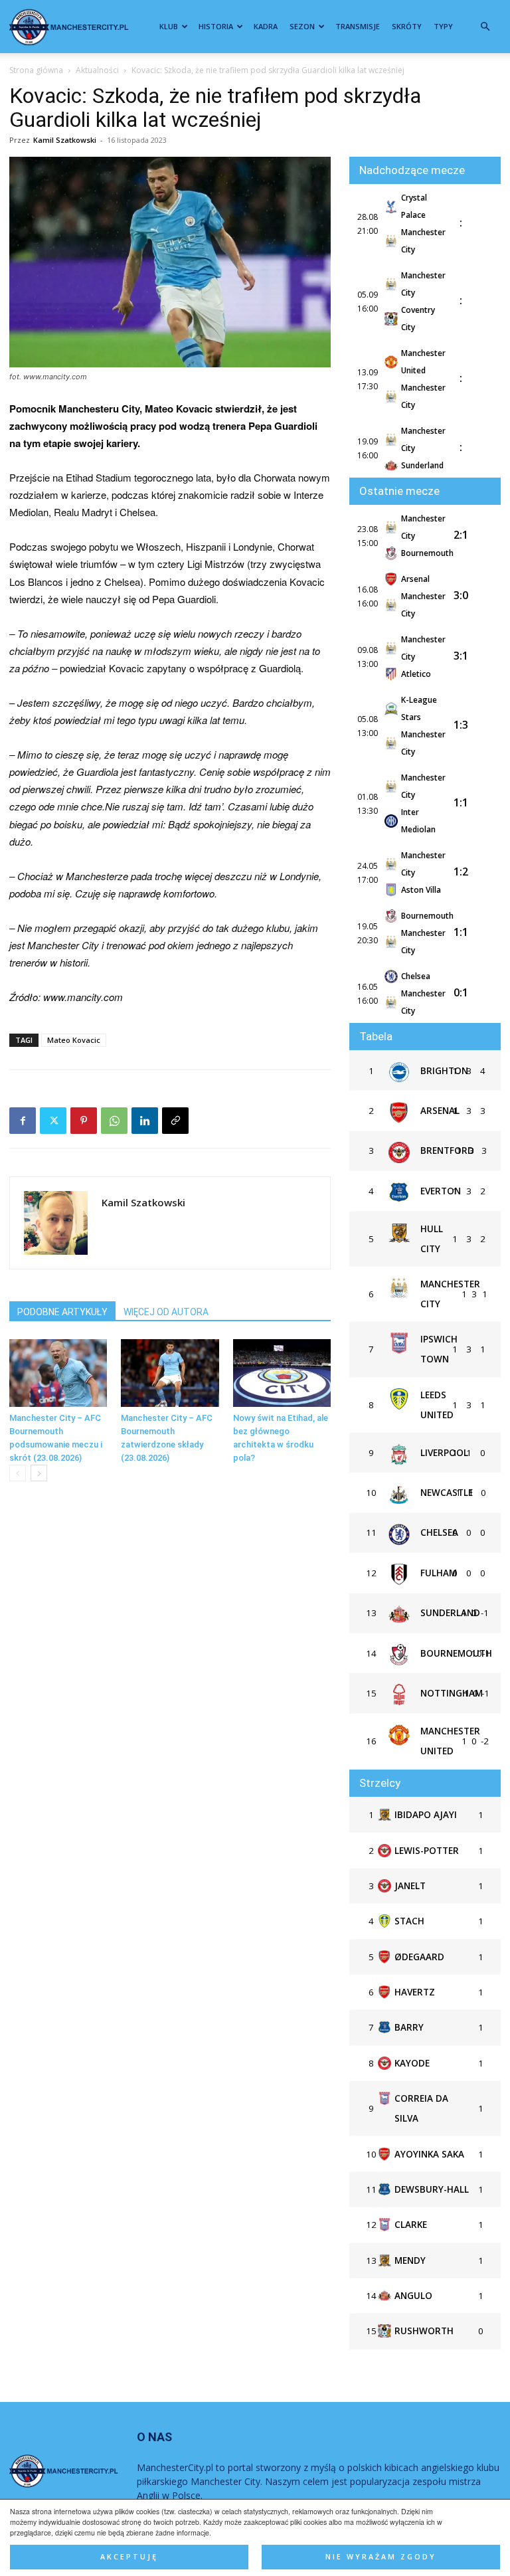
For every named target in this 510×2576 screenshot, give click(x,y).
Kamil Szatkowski (65, 140)
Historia (216, 26)
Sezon (302, 26)
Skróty (407, 26)
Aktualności (97, 70)
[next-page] (39, 1473)
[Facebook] (23, 1121)
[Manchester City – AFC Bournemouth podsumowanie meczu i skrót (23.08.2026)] (58, 1373)
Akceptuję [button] (129, 2557)
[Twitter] (53, 1121)
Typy (443, 26)
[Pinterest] (84, 1121)
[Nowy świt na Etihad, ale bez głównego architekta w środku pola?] (282, 1373)
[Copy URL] (175, 1121)
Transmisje (358, 26)
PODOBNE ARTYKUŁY (62, 1312)
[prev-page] (18, 1473)
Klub (169, 26)
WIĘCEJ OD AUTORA (166, 1312)
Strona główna (36, 70)
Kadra (266, 26)
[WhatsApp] (114, 1121)
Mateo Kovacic (74, 1040)
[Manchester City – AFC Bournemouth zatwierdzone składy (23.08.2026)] (170, 1373)
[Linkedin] (145, 1121)
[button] (485, 27)
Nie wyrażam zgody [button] (381, 2557)
